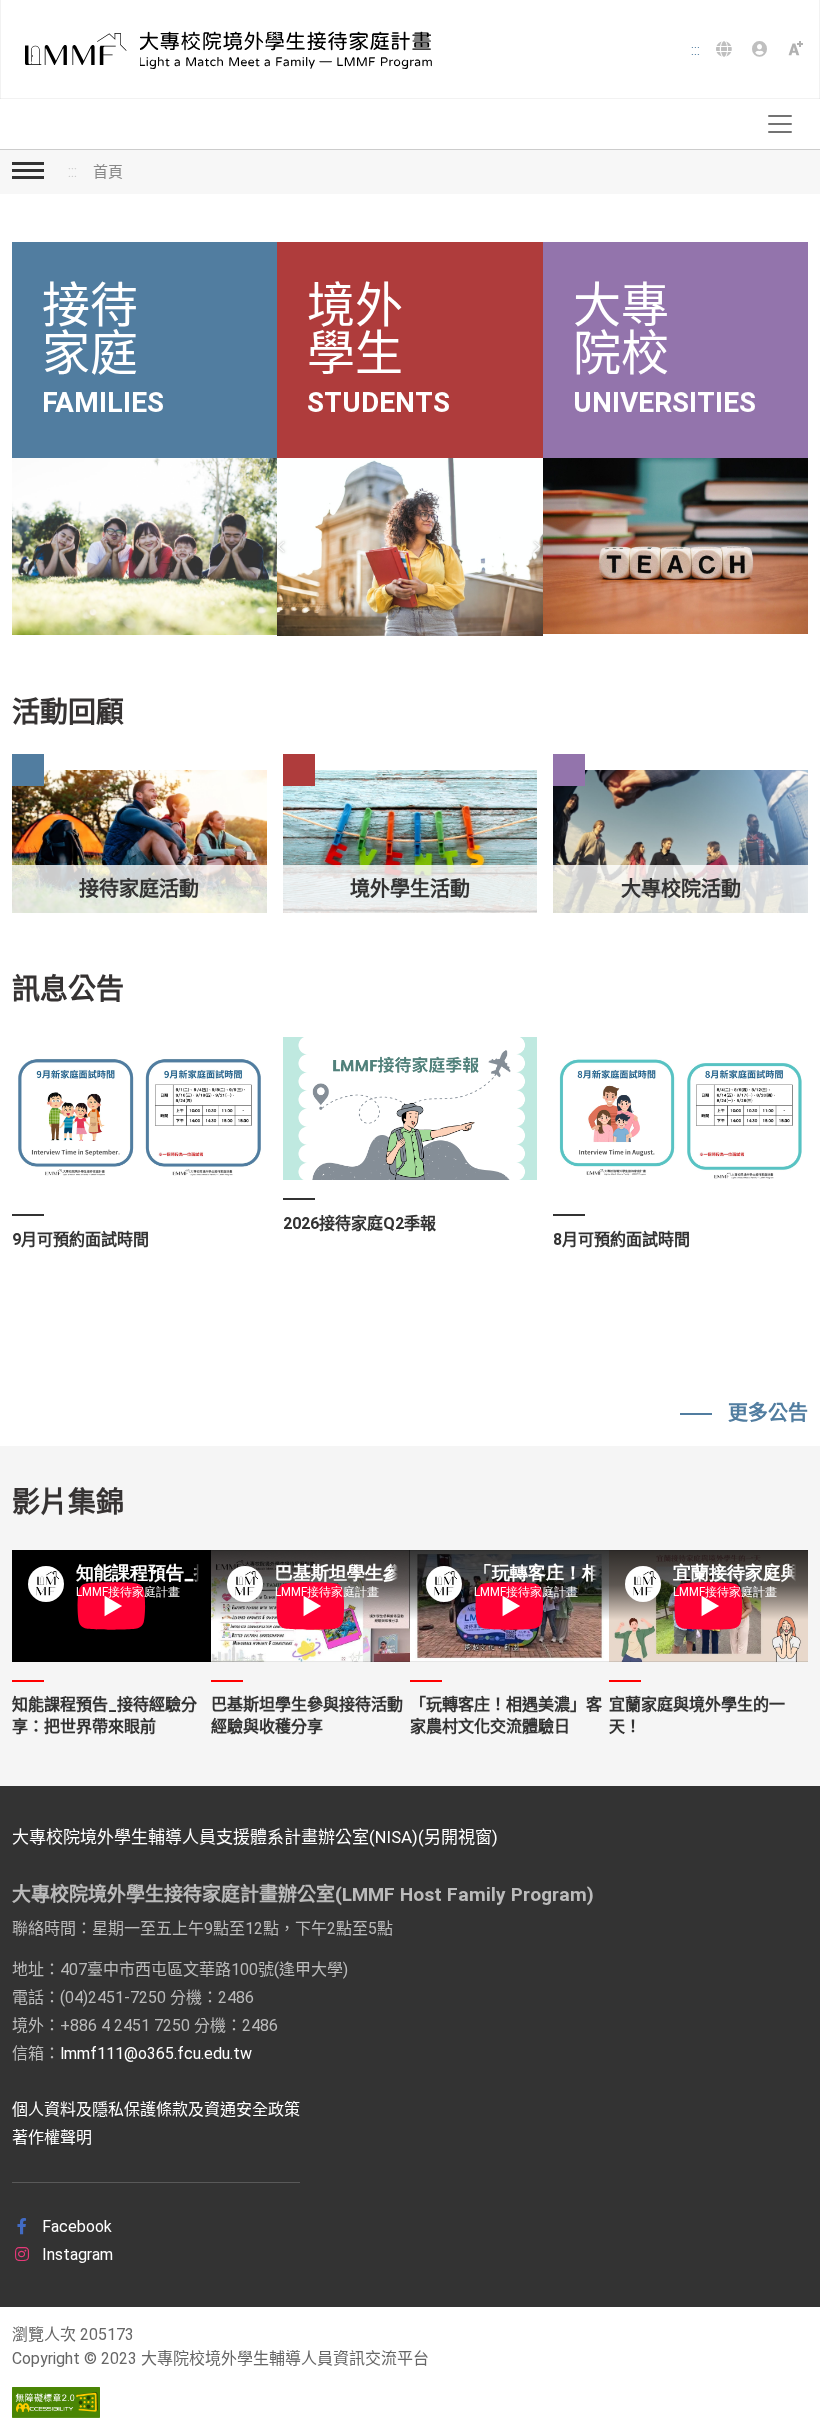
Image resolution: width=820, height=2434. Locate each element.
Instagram (75, 2254)
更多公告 (768, 1413)
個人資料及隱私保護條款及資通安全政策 (156, 2109)
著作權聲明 (52, 2137)
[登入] (762, 50)
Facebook (75, 2226)
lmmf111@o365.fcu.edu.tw (156, 2053)
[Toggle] (780, 124)
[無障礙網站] (56, 2402)
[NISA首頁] (798, 47)
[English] (726, 50)
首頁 (108, 172)
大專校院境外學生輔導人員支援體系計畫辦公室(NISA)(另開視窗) (255, 1837)
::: (695, 50)
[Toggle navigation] (28, 168)
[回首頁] (222, 50)
